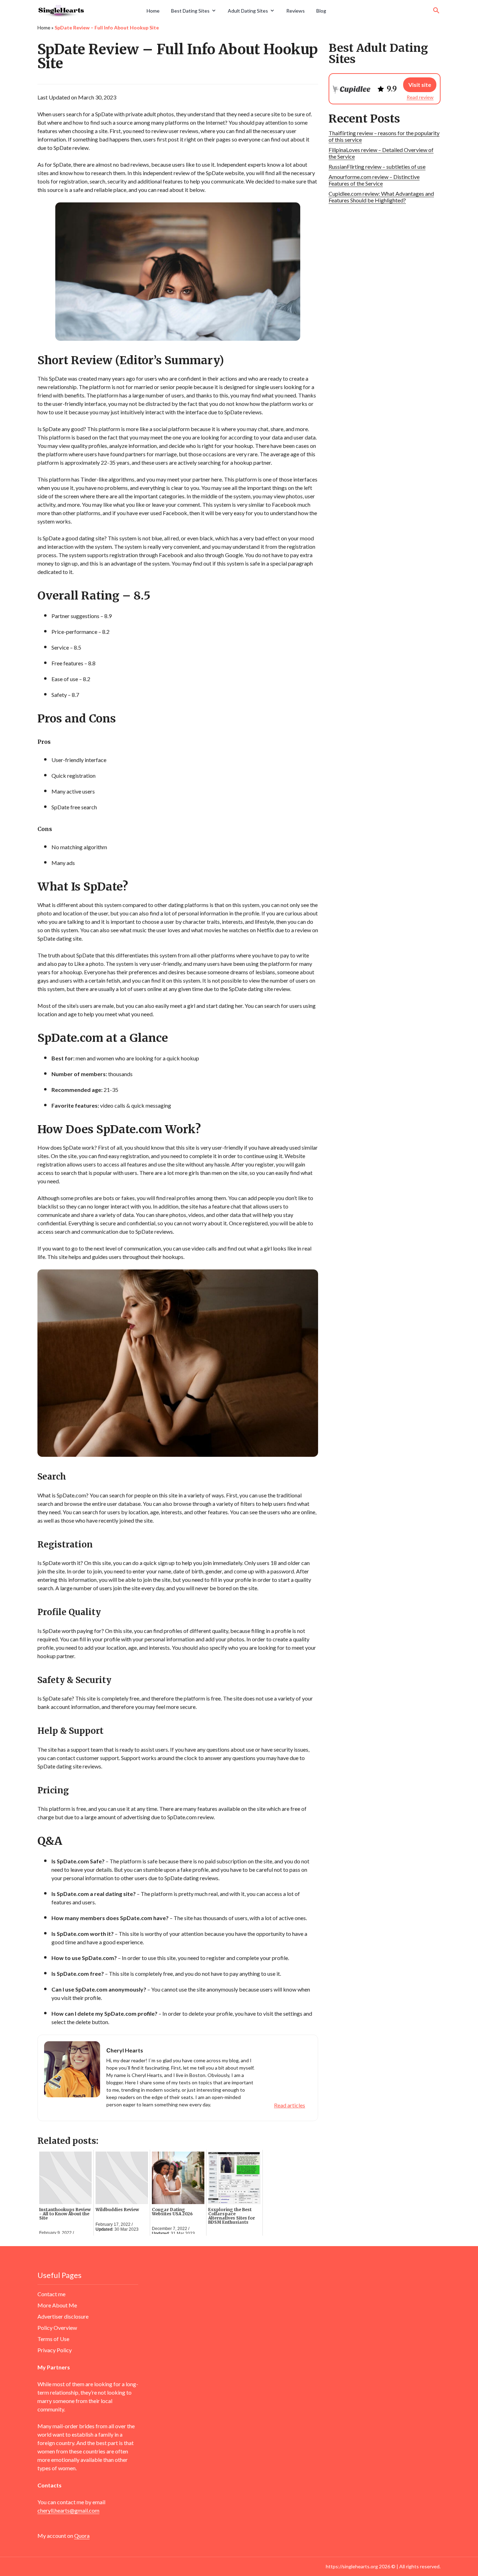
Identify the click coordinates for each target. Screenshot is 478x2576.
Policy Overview (57, 2328)
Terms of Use (53, 2339)
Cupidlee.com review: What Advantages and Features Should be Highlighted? (381, 197)
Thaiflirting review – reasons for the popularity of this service (384, 136)
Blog (321, 11)
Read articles (290, 2105)
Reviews (296, 11)
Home (153, 11)
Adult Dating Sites (248, 11)
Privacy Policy (55, 2350)
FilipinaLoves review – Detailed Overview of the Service (381, 153)
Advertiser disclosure (63, 2316)
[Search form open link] (436, 11)
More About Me (57, 2305)
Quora (82, 2536)
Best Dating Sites (190, 11)
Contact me (51, 2294)
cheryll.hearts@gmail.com (68, 2510)
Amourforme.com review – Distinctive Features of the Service (374, 180)
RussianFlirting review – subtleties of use (377, 167)
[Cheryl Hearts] (90, 11)
